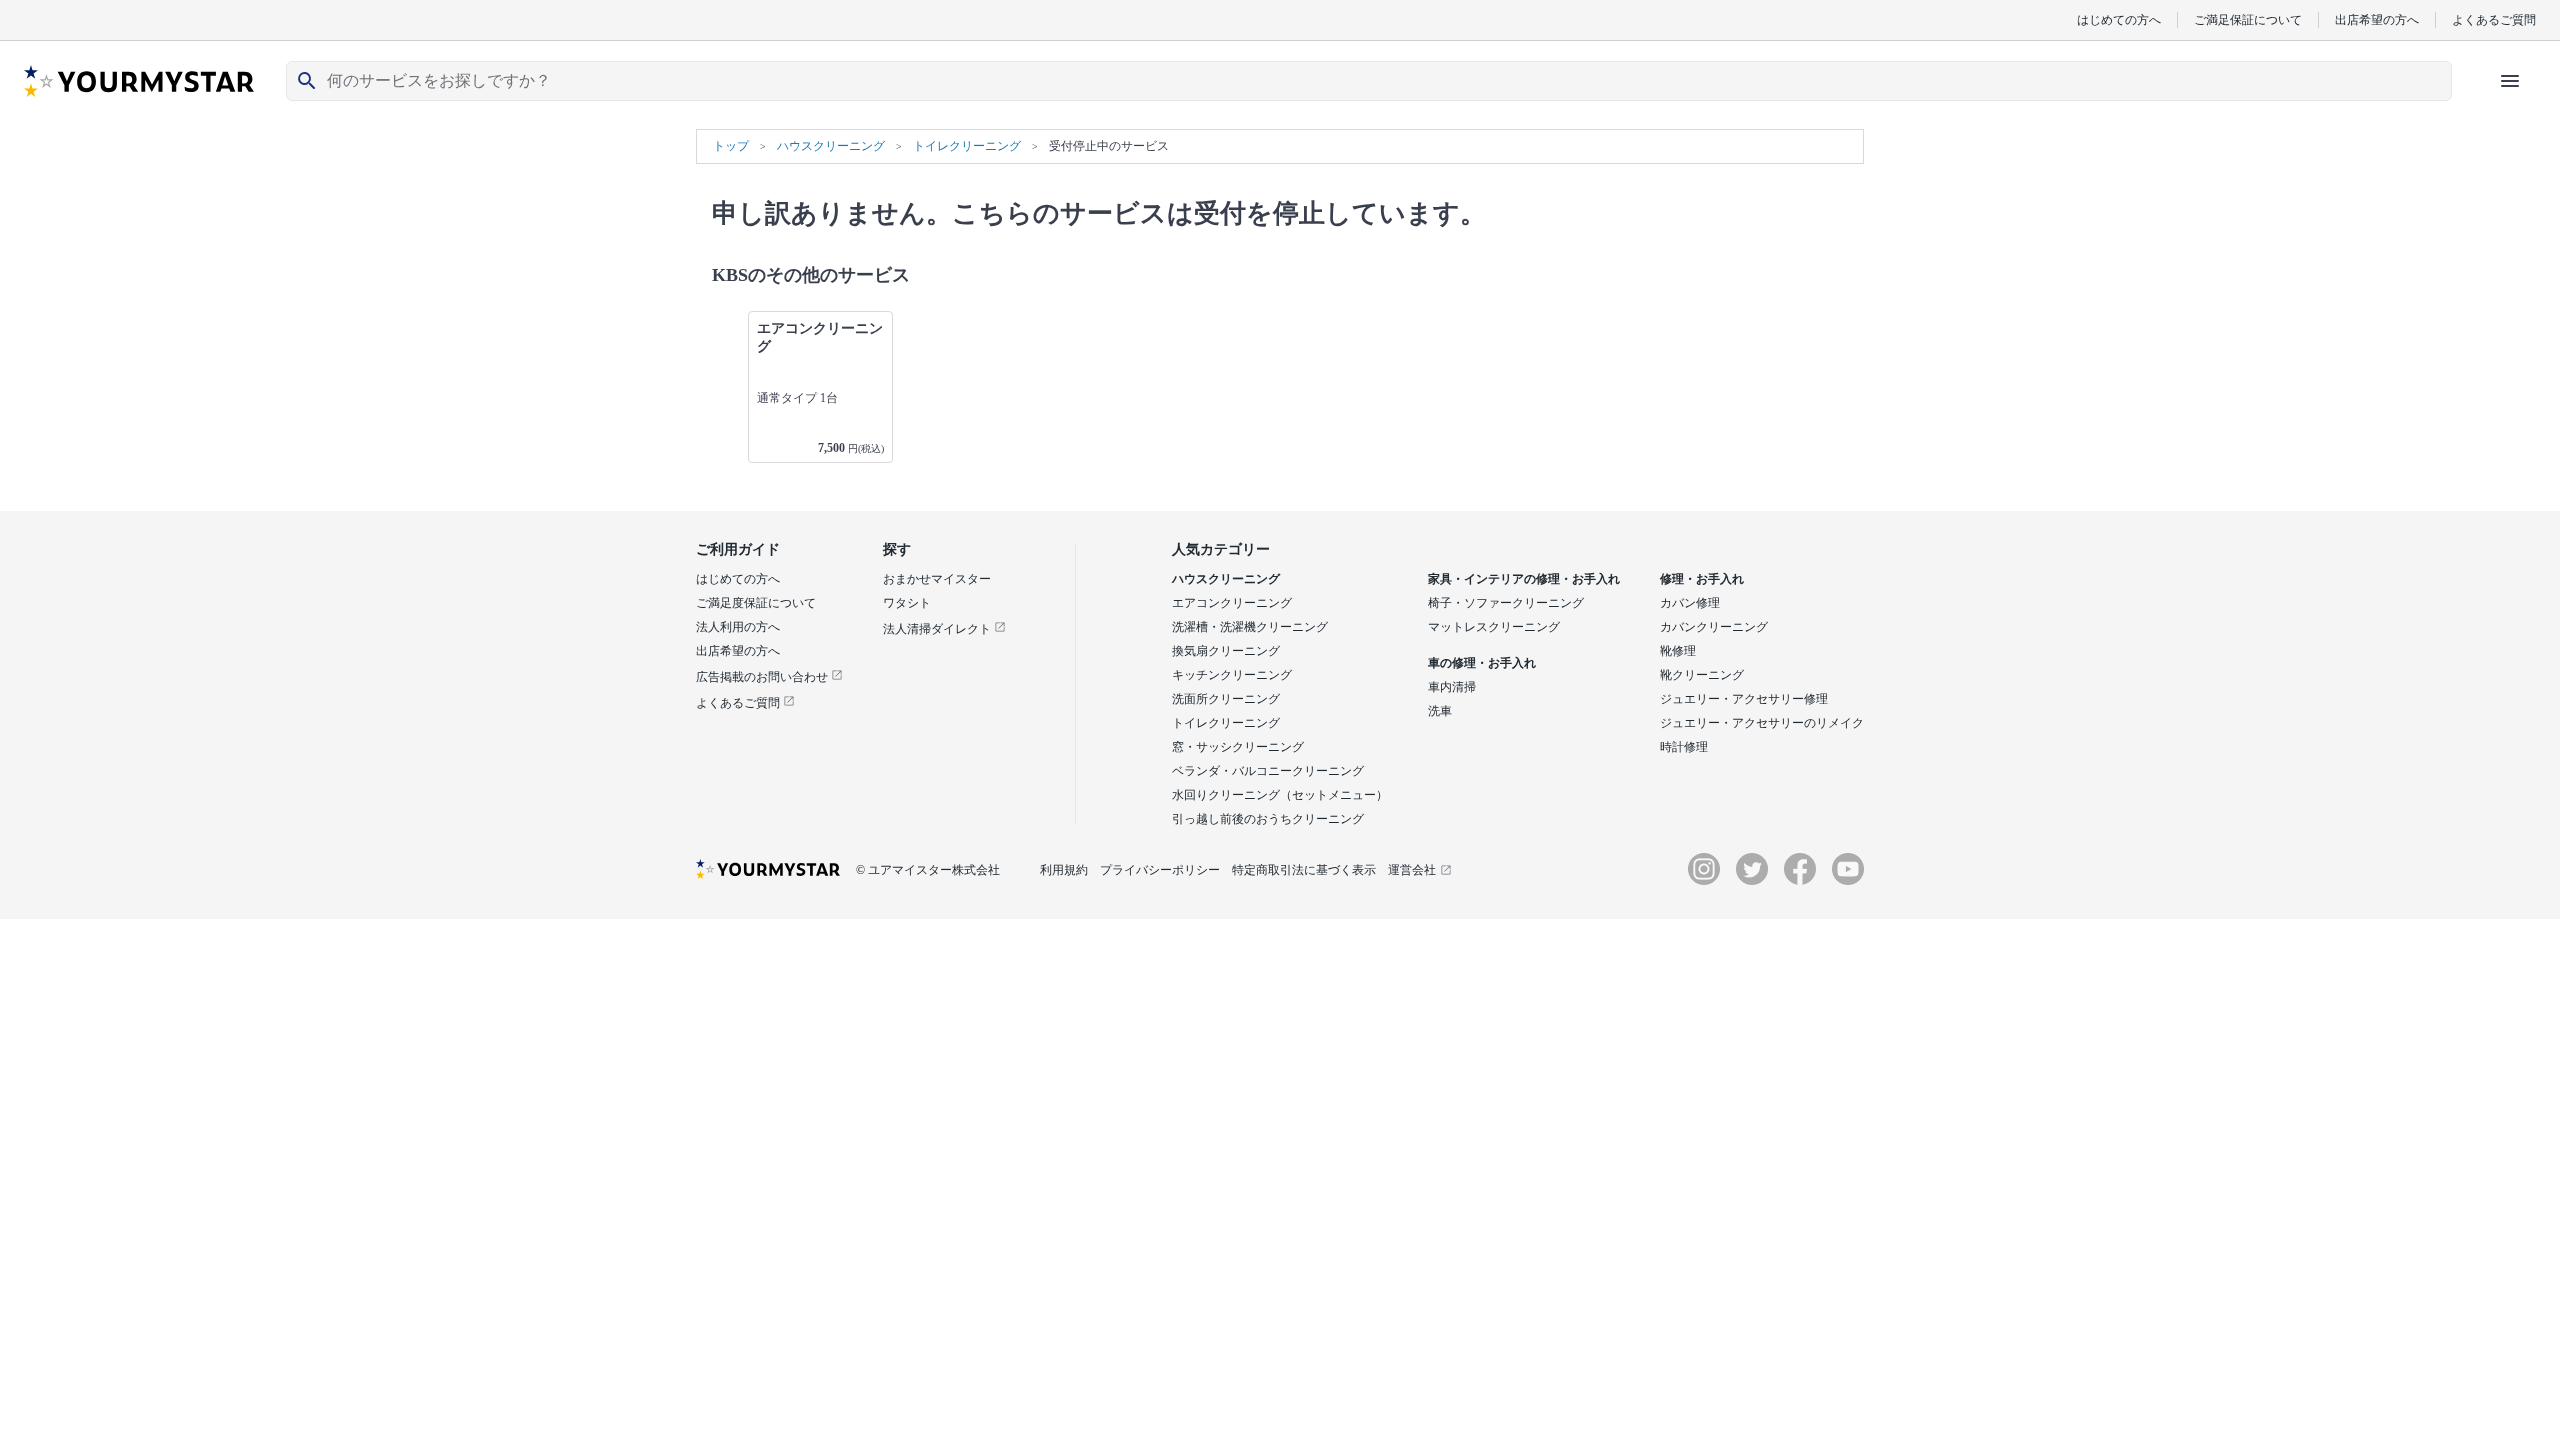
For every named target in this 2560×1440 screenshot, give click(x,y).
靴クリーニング (1702, 675)
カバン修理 (1690, 603)
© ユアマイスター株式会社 (928, 870)
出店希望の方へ (2377, 19)
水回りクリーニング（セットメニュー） (1280, 795)
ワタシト (907, 603)
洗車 (1440, 711)
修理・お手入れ (1702, 579)
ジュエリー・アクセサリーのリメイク (1762, 723)
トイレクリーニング (1226, 723)
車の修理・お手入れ (1482, 663)
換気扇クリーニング (1226, 651)
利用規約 (1064, 870)
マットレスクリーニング (1494, 627)
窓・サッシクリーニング (1238, 747)
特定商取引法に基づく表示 (1304, 870)
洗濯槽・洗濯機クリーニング (1250, 627)
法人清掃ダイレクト (938, 629)
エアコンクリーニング (1232, 603)
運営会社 (1412, 870)
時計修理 (1684, 747)
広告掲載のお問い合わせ (763, 677)
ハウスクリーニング (1226, 579)
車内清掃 (1452, 687)
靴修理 (1678, 651)
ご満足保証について (2248, 19)
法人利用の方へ (738, 627)
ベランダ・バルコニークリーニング (1268, 771)
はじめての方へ (2119, 19)
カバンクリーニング (1714, 627)
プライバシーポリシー (1160, 870)
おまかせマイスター (937, 579)
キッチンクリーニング (1232, 675)
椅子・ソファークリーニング (1506, 603)
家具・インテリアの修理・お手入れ (1524, 579)
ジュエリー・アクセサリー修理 (1744, 699)
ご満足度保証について (756, 603)
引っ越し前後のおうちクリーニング (1268, 819)
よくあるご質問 (2494, 19)
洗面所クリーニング (1226, 699)
